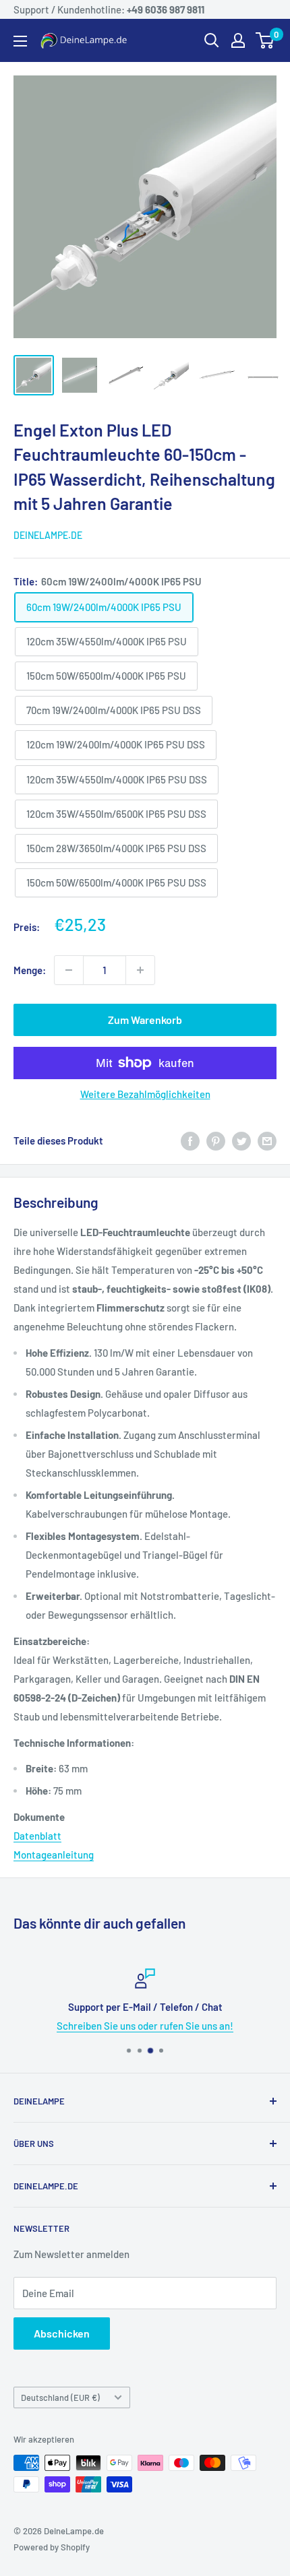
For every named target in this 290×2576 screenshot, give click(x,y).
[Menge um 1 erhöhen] (140, 970)
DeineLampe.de (48, 535)
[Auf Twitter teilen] (241, 1140)
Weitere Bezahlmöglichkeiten (145, 1094)
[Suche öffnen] (212, 40)
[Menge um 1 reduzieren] (69, 970)
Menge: (30, 970)
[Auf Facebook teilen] (190, 1140)
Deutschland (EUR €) (60, 2397)
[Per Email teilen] (267, 1140)
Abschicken (62, 2333)
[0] (265, 40)
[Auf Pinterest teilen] (216, 1140)
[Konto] (238, 40)
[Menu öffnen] (20, 41)
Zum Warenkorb (145, 1020)
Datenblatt (37, 1836)
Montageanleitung (54, 1855)
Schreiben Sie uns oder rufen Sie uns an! (145, 2026)
